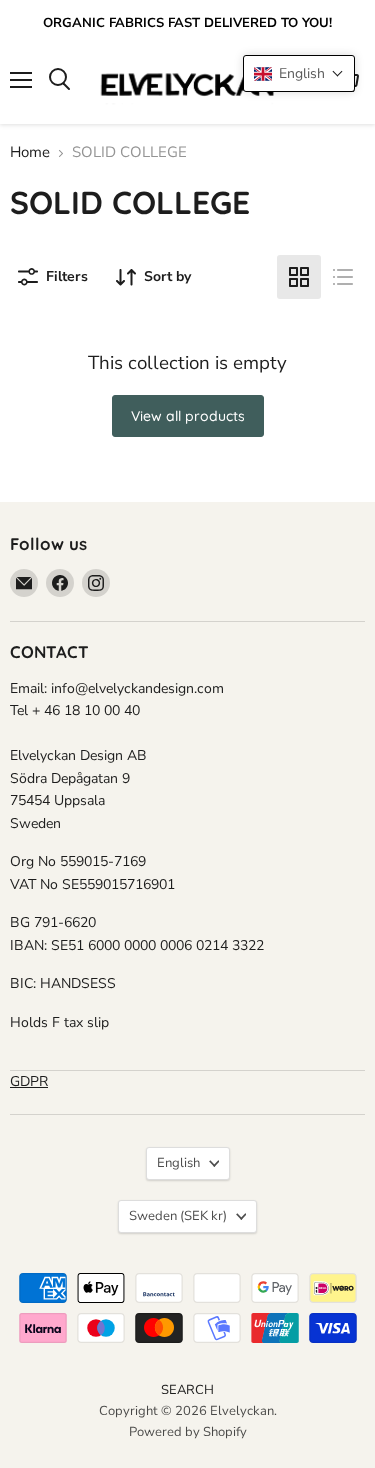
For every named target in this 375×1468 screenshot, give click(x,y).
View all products (188, 416)
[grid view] (299, 277)
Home (30, 152)
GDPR (29, 1081)
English (178, 1163)
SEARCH (187, 1390)
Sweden (178, 1216)
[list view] (343, 277)
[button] (299, 73)
